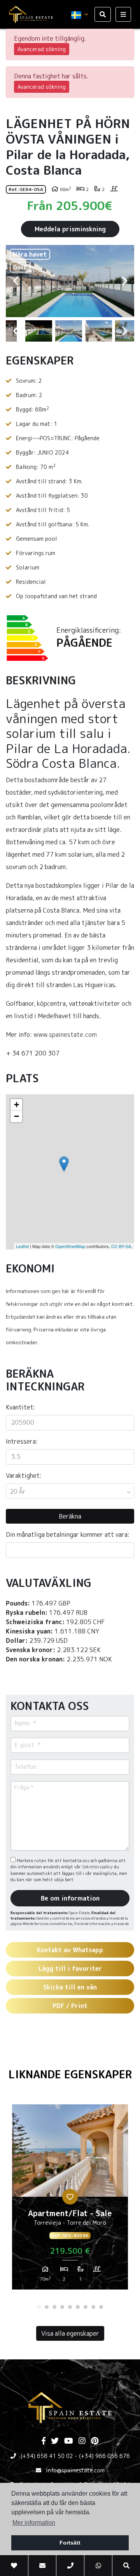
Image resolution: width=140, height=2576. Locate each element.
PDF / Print (70, 2006)
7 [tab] (86, 2307)
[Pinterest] (95, 2441)
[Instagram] (82, 2441)
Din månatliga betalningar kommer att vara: (68, 1534)
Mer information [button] (34, 2523)
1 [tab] (39, 2307)
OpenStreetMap (70, 1246)
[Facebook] (44, 2441)
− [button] (17, 1116)
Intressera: (22, 1441)
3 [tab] (54, 2307)
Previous (16, 281)
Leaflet (22, 1246)
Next (124, 281)
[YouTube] (69, 2441)
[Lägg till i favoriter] (70, 2197)
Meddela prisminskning (70, 229)
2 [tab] (47, 2307)
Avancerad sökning (42, 49)
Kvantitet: (21, 1407)
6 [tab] (78, 2307)
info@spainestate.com (75, 2470)
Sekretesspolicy (98, 1867)
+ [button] (17, 1105)
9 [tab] (101, 2307)
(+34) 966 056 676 (104, 2456)
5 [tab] (70, 2307)
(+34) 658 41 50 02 (47, 2456)
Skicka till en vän (70, 1987)
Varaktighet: (24, 1475)
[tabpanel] (70, 2200)
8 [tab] (93, 2307)
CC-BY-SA (121, 1246)
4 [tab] (62, 2307)
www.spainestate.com (65, 1035)
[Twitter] (55, 2441)
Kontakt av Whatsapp (70, 1950)
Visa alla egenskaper (70, 2333)
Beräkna (70, 1516)
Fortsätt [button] (70, 2543)
